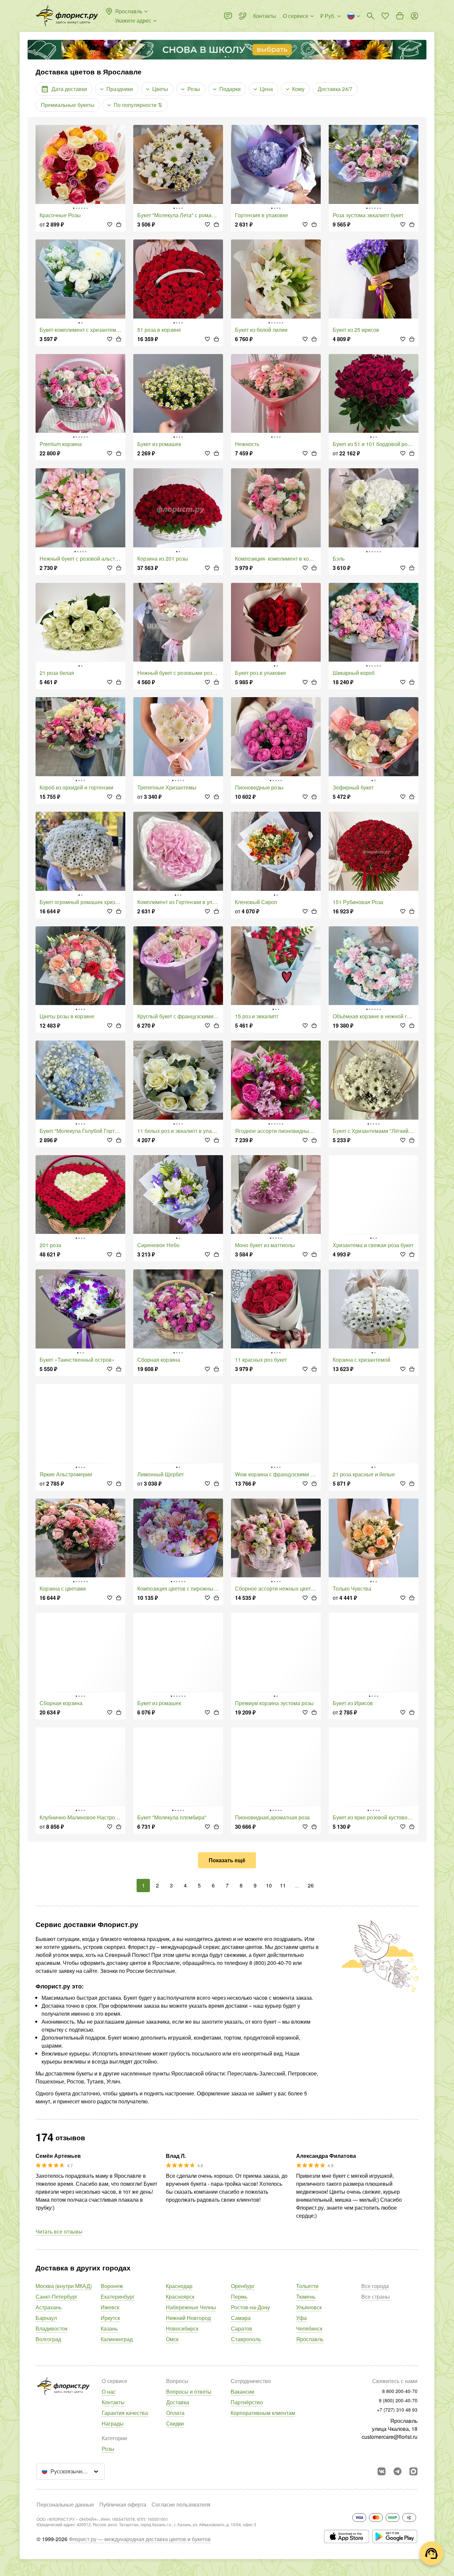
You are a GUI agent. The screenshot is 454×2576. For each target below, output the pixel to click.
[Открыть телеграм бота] (397, 2471)
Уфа (301, 2318)
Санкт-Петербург (57, 2297)
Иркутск (110, 2318)
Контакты (113, 2402)
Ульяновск (309, 2307)
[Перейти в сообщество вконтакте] (382, 2471)
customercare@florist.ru (390, 2437)
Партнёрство (247, 2402)
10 (269, 1885)
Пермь (239, 2297)
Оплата (175, 2413)
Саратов (242, 2328)
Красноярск (180, 2297)
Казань (109, 2328)
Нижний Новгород (188, 2318)
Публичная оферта (123, 2504)
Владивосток (52, 2328)
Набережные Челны (191, 2307)
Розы (108, 2449)
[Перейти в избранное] (385, 16)
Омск (172, 2339)
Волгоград (48, 2339)
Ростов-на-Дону (250, 2307)
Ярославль (310, 2339)
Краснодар (179, 2286)
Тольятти (307, 2286)
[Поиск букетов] (371, 16)
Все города (375, 2286)
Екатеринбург (118, 2297)
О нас (109, 2392)
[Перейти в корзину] (400, 16)
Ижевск (110, 2307)
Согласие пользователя (181, 2504)
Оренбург (243, 2286)
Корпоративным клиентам (263, 2413)
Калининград (117, 2339)
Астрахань (49, 2307)
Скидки (175, 2423)
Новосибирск (182, 2328)
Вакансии (242, 2392)
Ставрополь (246, 2339)
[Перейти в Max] (413, 2471)
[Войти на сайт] (414, 16)
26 (311, 1885)
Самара (241, 2318)
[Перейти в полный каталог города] (67, 16)
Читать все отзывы (59, 2231)
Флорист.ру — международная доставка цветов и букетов (140, 2539)
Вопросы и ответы (189, 2392)
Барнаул (46, 2318)
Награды (113, 2423)
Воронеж (112, 2286)
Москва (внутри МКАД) (64, 2286)
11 (283, 1885)
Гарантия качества (125, 2413)
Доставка (178, 2402)
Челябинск (309, 2328)
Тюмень (306, 2297)
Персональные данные (65, 2504)
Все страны (376, 2297)
